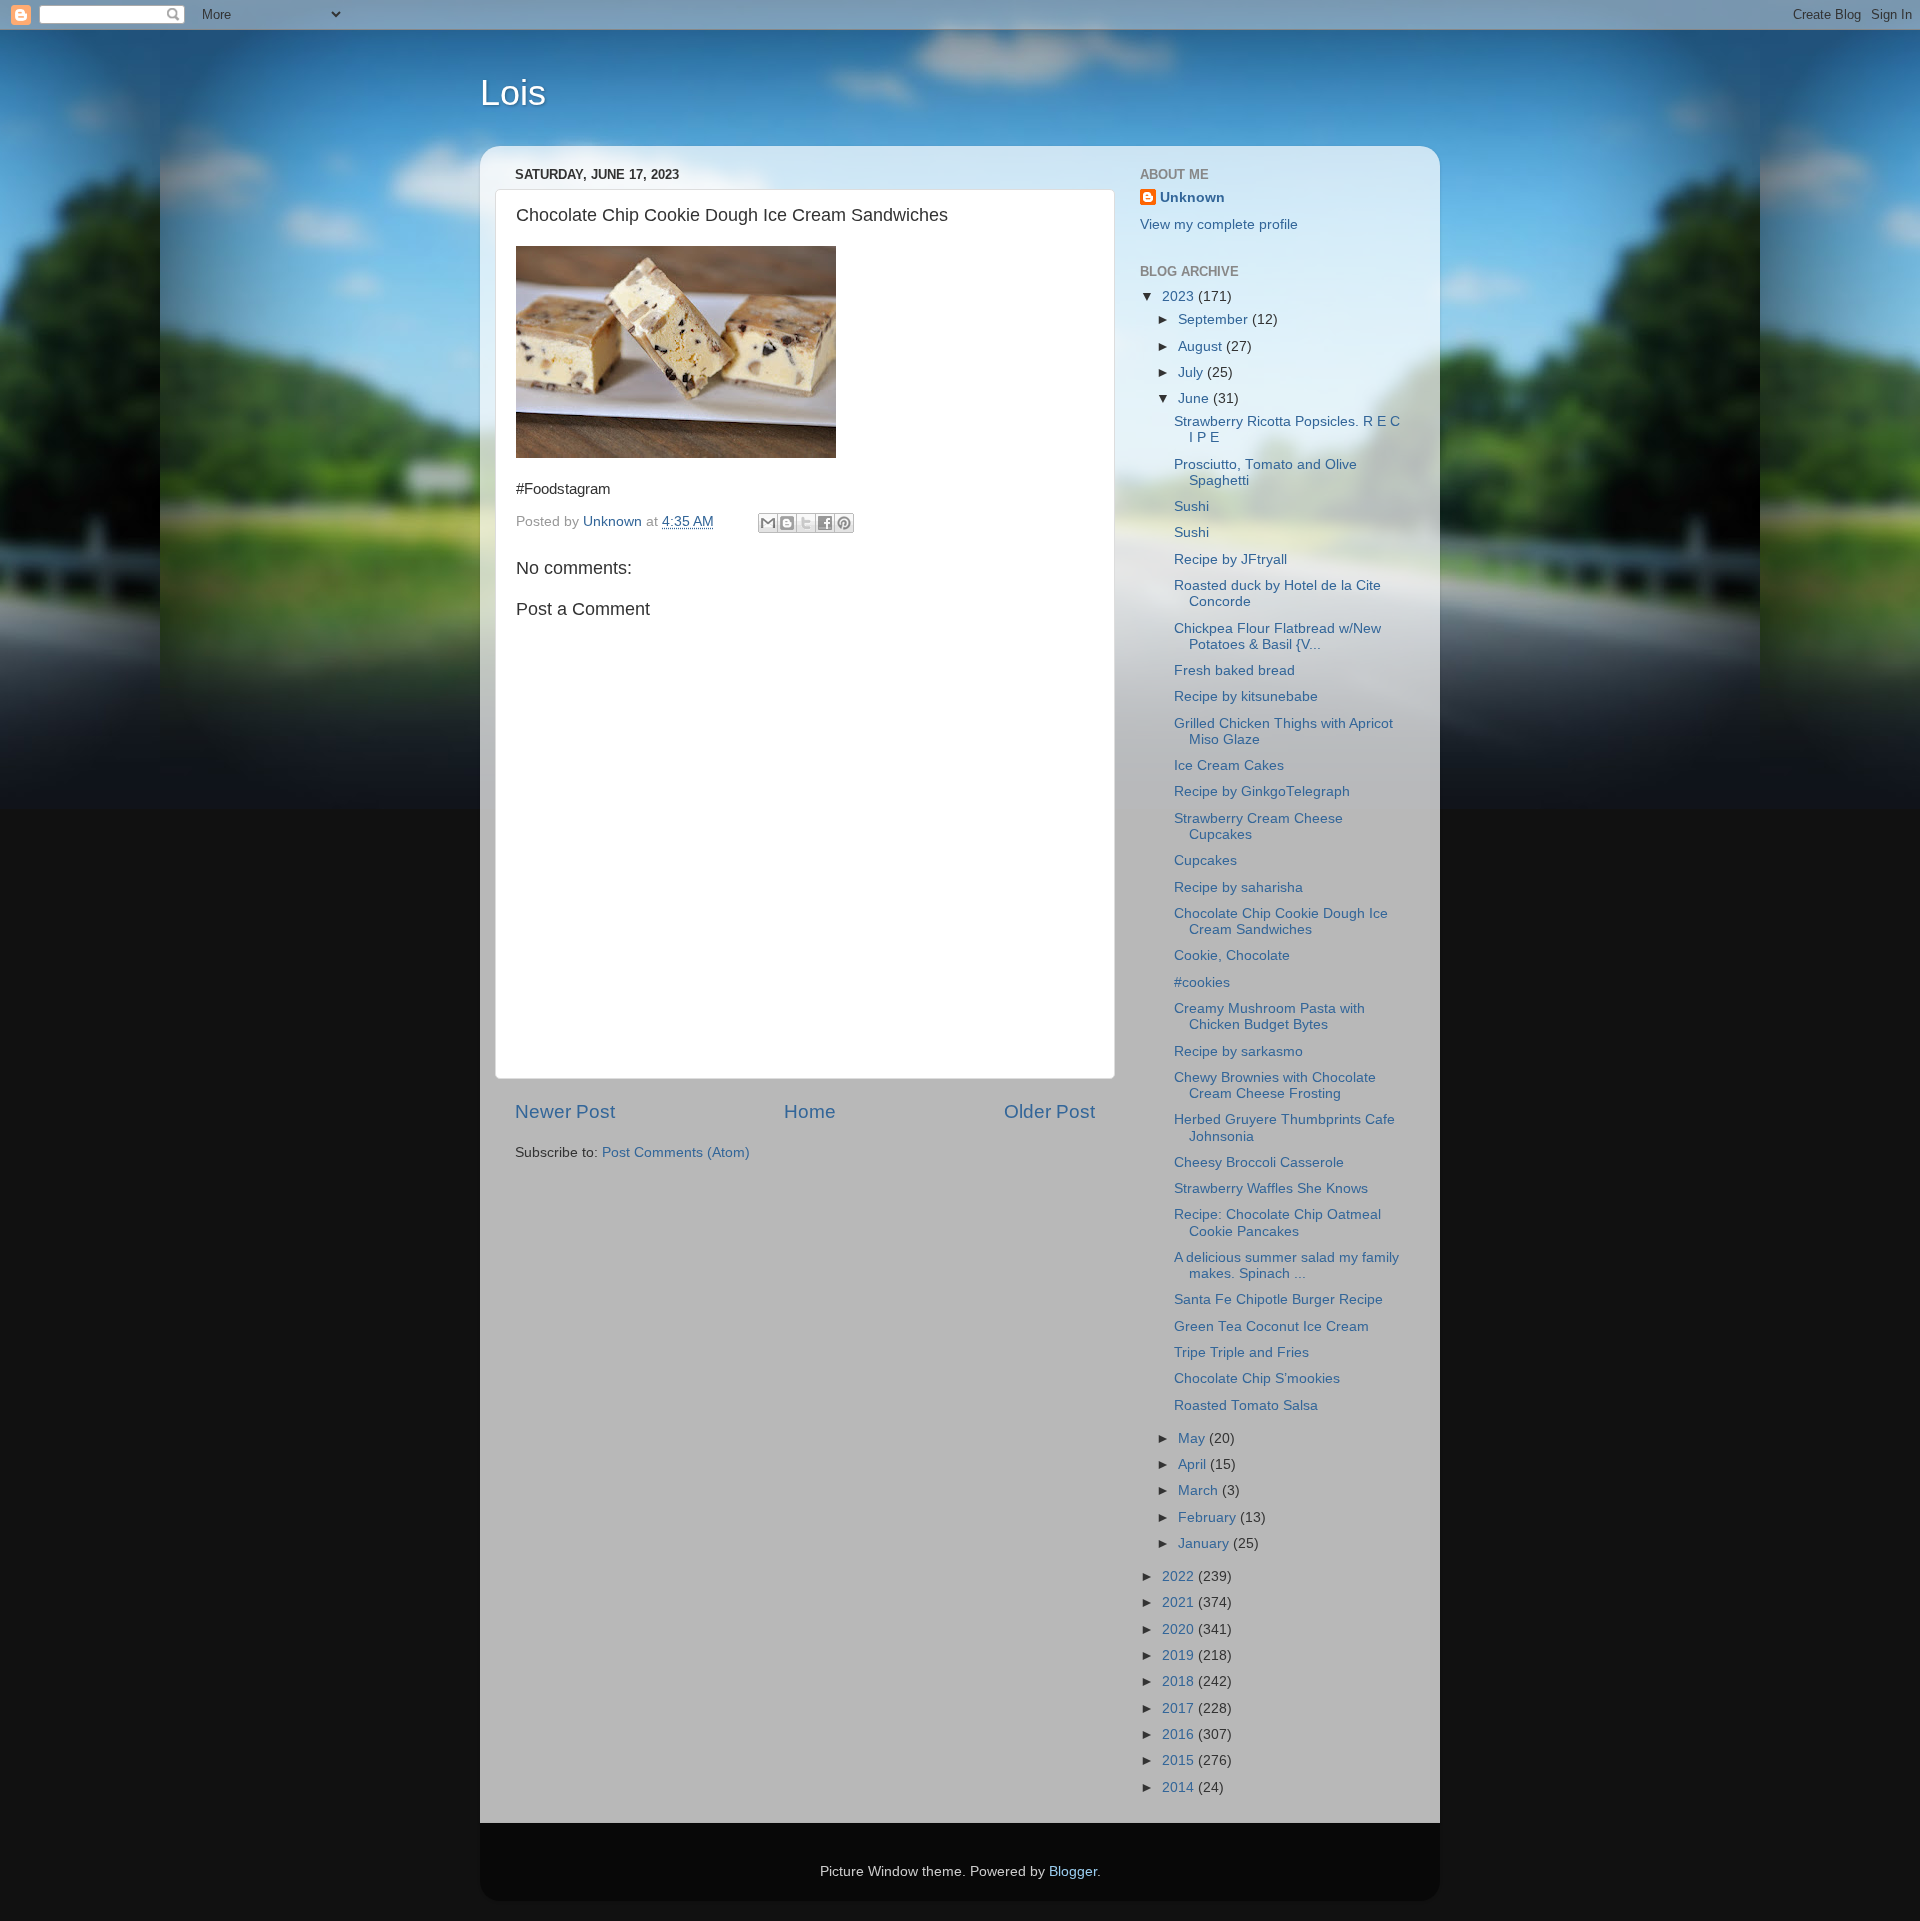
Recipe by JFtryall (1230, 559)
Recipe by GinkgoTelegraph (1262, 791)
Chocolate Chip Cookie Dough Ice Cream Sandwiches (1281, 921)
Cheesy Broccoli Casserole (1259, 1162)
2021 (1180, 1602)
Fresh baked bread (1234, 670)
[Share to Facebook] (825, 523)
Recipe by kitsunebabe (1246, 696)
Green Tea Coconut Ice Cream (1271, 1326)
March (1200, 1490)
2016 (1180, 1734)
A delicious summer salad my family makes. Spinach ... (1286, 1265)
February (1209, 1517)
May (1193, 1438)
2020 (1180, 1629)
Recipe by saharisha (1238, 887)
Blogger (1073, 1871)
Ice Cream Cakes (1229, 765)
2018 (1180, 1681)
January (1205, 1543)
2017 (1180, 1708)
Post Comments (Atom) (676, 1152)
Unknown (1192, 197)
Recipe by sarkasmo (1238, 1051)
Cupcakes (1205, 860)
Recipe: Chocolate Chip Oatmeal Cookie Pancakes (1277, 1222)
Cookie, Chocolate (1232, 955)
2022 (1180, 1576)
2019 (1180, 1655)
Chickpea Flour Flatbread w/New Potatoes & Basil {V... (1277, 636)
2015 (1180, 1760)
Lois (513, 92)
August (1202, 346)
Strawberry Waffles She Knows (1271, 1188)
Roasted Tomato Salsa (1246, 1405)
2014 (1180, 1787)
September (1215, 319)
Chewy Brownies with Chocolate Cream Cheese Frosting (1275, 1085)
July (1192, 372)
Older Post (1049, 1111)
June (1195, 398)
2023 (1180, 296)
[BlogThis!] (787, 523)
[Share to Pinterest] (844, 523)
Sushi (1191, 506)
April (1194, 1464)
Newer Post (565, 1111)
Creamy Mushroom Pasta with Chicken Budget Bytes (1269, 1016)
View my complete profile (1219, 224)
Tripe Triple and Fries (1241, 1352)
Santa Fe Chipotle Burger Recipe (1278, 1299)
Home (810, 1111)
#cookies (1202, 982)
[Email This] (768, 523)
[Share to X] (806, 523)
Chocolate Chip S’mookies (1257, 1378)
